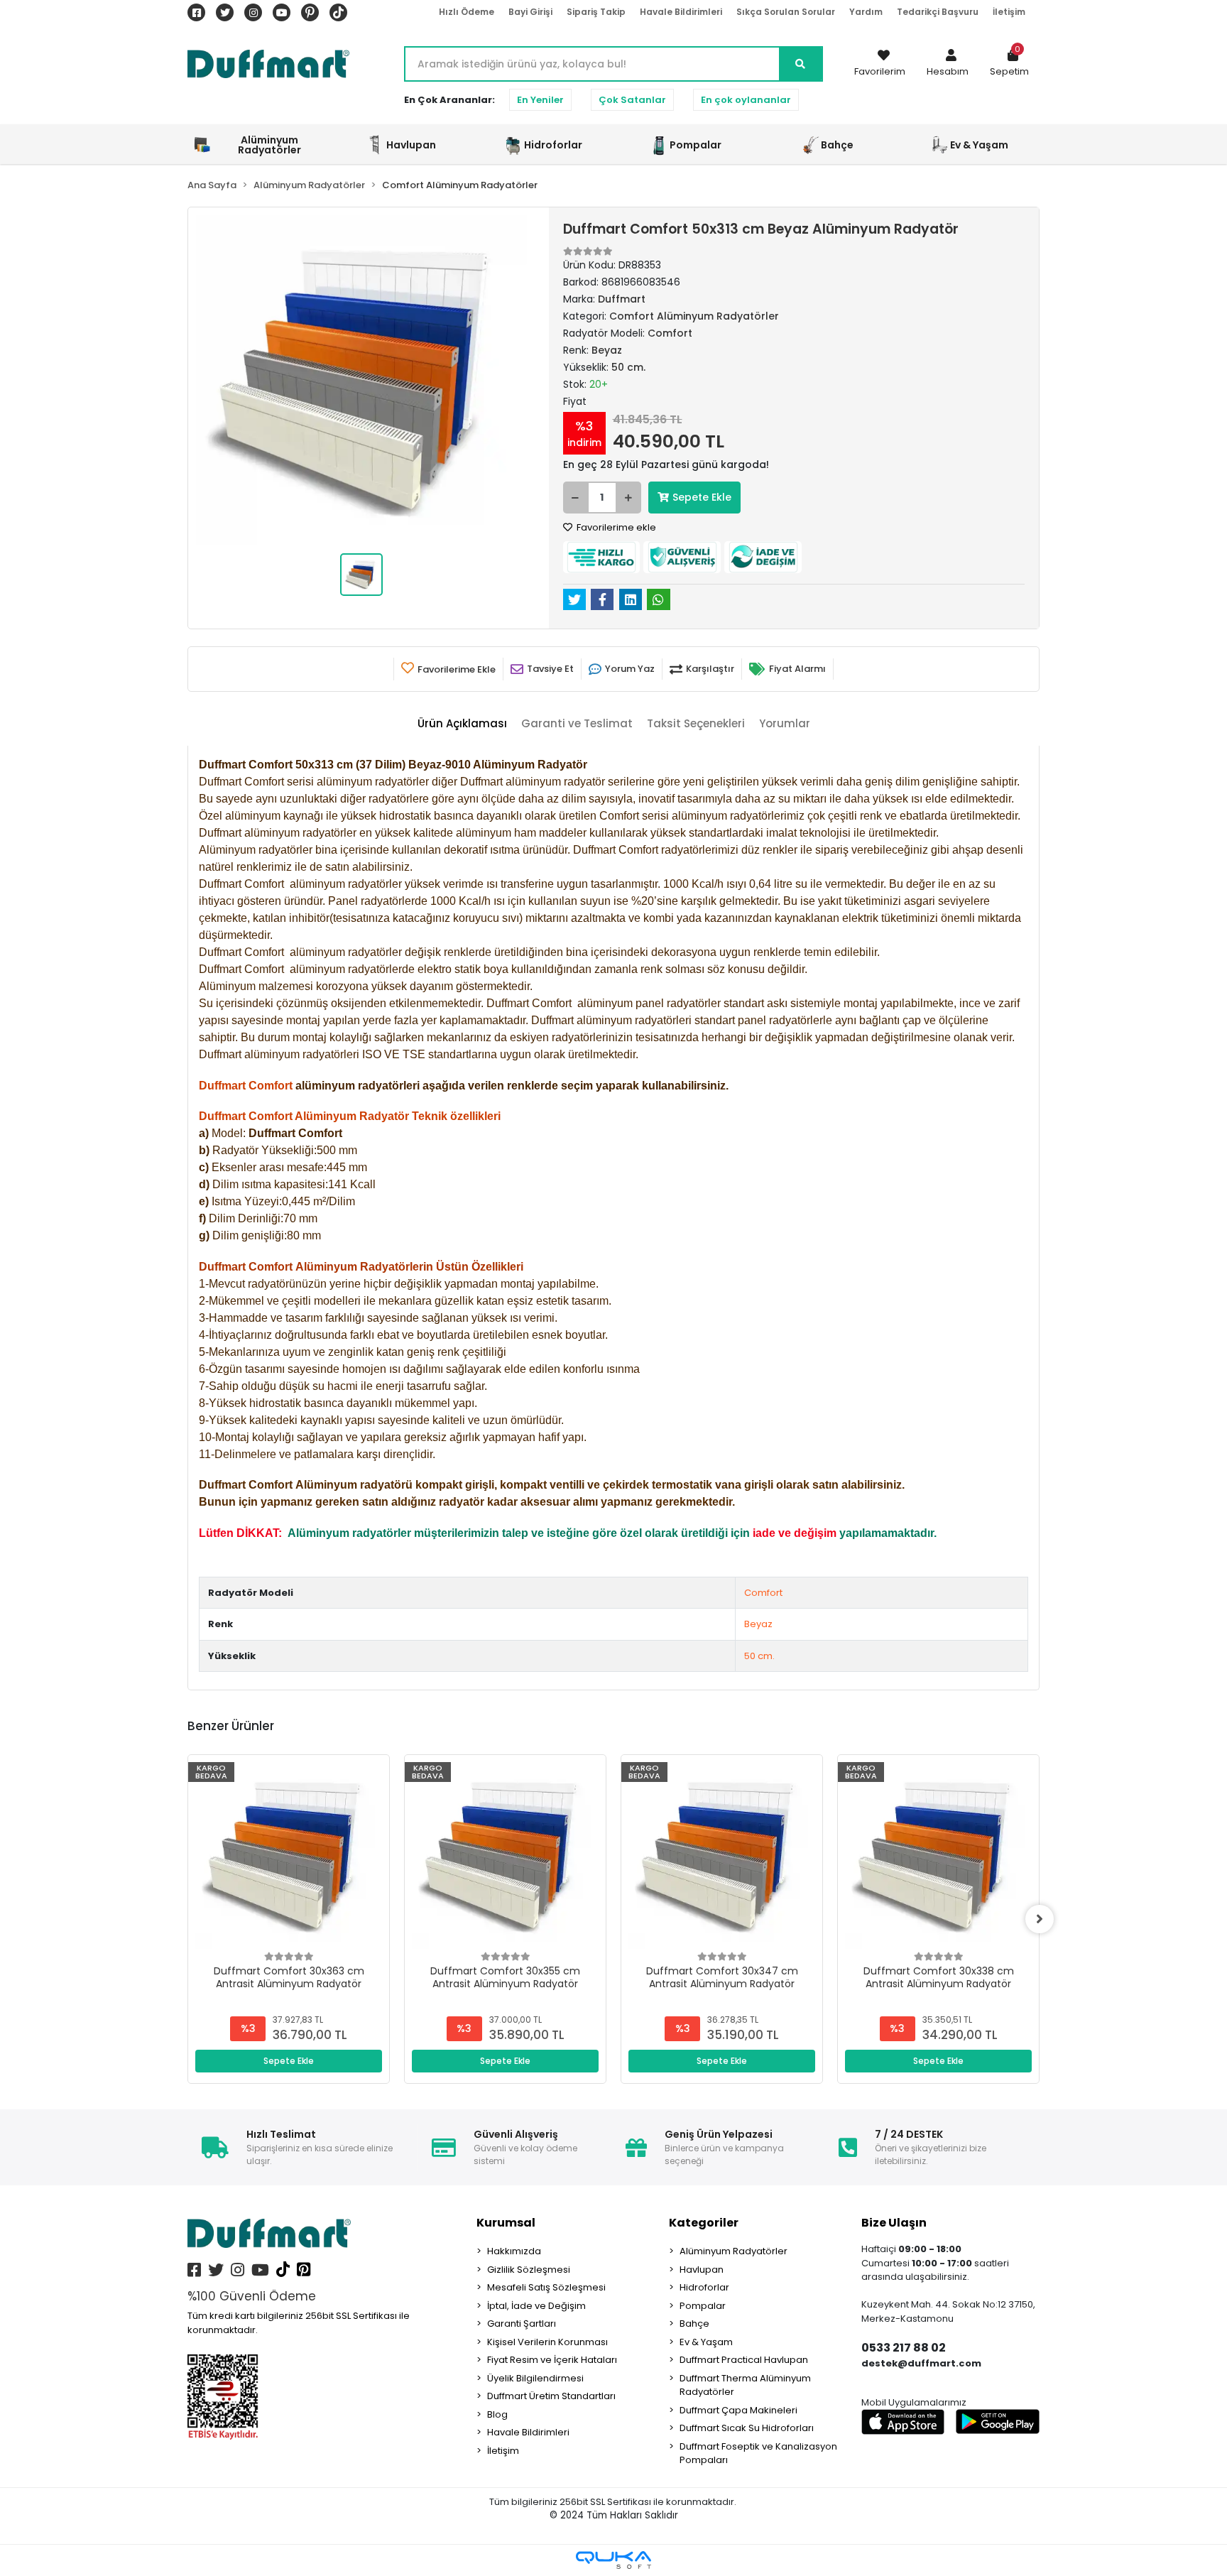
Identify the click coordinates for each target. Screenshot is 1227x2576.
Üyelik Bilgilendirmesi (535, 2378)
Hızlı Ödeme (467, 12)
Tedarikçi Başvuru (938, 12)
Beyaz (758, 1624)
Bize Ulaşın (894, 2223)
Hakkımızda (514, 2251)
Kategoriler (704, 2223)
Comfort (763, 1593)
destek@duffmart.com (921, 2363)
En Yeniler (540, 100)
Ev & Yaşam (706, 2342)
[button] (948, 64)
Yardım (866, 12)
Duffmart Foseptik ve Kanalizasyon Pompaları (758, 2453)
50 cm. (759, 1656)
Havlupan (702, 2270)
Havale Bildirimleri (681, 12)
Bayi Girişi (530, 12)
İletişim (1009, 12)
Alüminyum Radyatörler (734, 2251)
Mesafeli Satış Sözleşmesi (546, 2287)
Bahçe (694, 2324)
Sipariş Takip (596, 12)
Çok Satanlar (632, 100)
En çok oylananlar (746, 100)
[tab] (462, 724)
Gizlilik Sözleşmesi (529, 2270)
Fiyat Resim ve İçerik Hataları (552, 2360)
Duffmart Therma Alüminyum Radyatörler (745, 2385)
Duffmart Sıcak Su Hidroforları (747, 2428)
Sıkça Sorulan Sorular (786, 12)
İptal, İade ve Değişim (536, 2306)
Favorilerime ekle (615, 527)
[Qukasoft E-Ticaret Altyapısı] (613, 2560)
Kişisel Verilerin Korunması (547, 2342)
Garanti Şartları (522, 2324)
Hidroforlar (704, 2287)
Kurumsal (506, 2223)
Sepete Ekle (702, 497)
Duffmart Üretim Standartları (551, 2396)
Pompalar (703, 2306)
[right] (1040, 1919)
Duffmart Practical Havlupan (744, 2360)
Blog (497, 2414)
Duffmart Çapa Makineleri (738, 2410)
